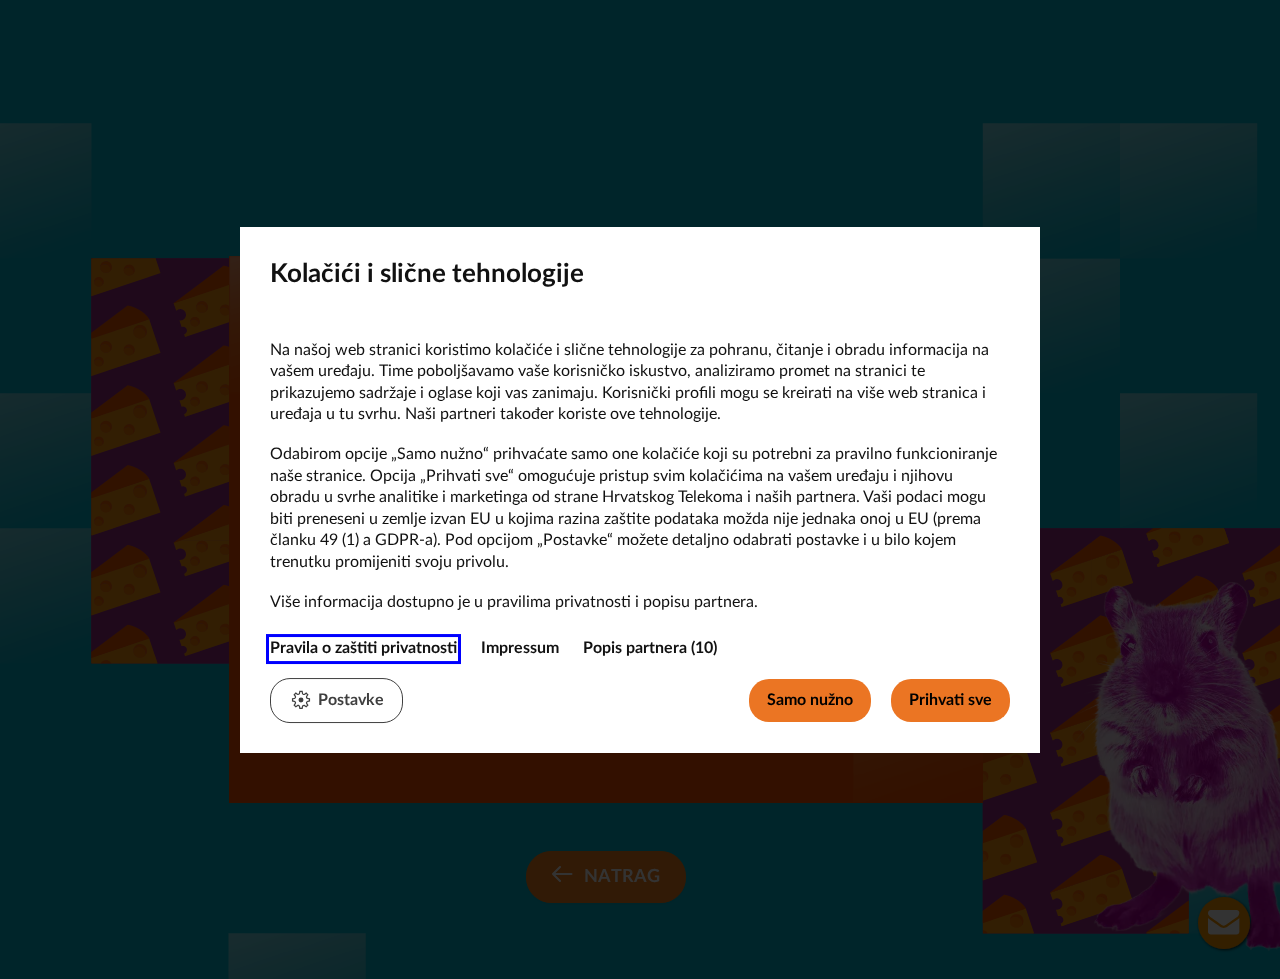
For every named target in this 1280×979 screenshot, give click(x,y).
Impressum (520, 648)
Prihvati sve (950, 699)
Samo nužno (810, 699)
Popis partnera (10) (650, 648)
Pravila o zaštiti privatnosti (363, 648)
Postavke (351, 699)
